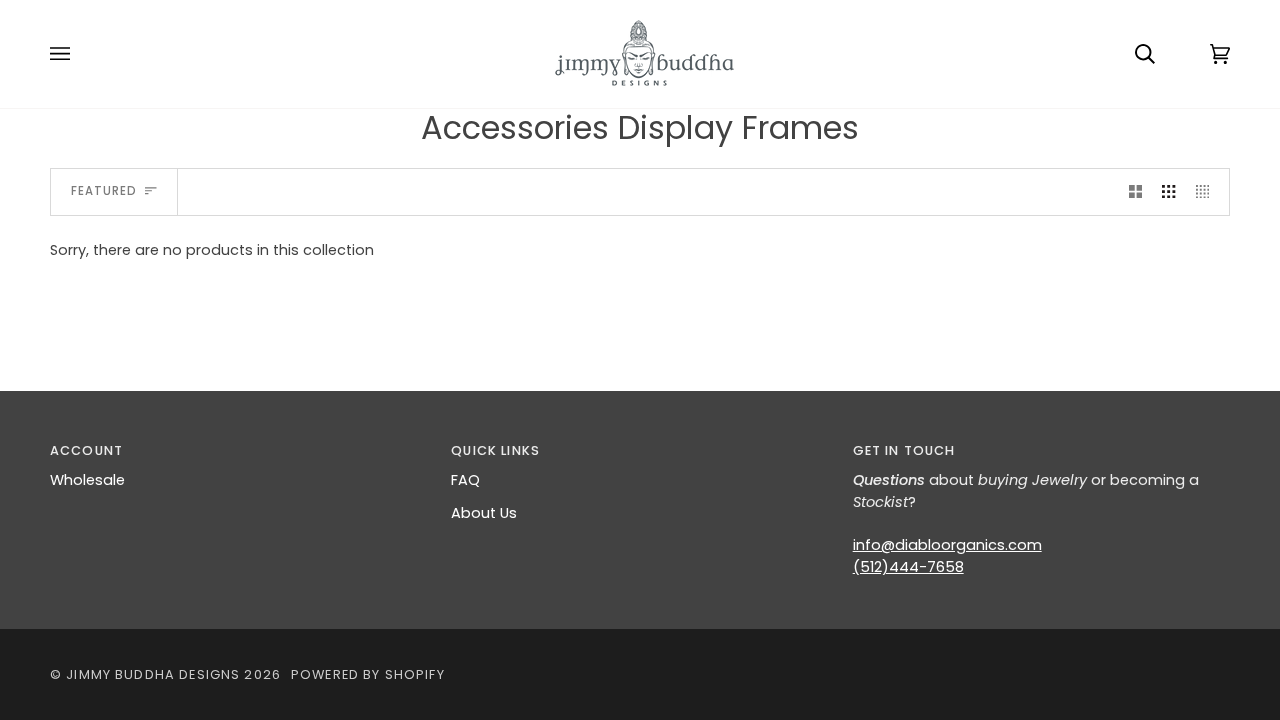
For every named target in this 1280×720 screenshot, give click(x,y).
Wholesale (87, 480)
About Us (484, 513)
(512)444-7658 (908, 567)
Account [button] (86, 450)
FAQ (465, 480)
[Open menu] (80, 54)
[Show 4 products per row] (1207, 192)
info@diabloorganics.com (947, 545)
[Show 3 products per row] (1168, 192)
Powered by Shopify (368, 674)
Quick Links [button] (495, 450)
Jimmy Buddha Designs (153, 674)
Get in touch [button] (904, 450)
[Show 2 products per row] (1135, 192)
